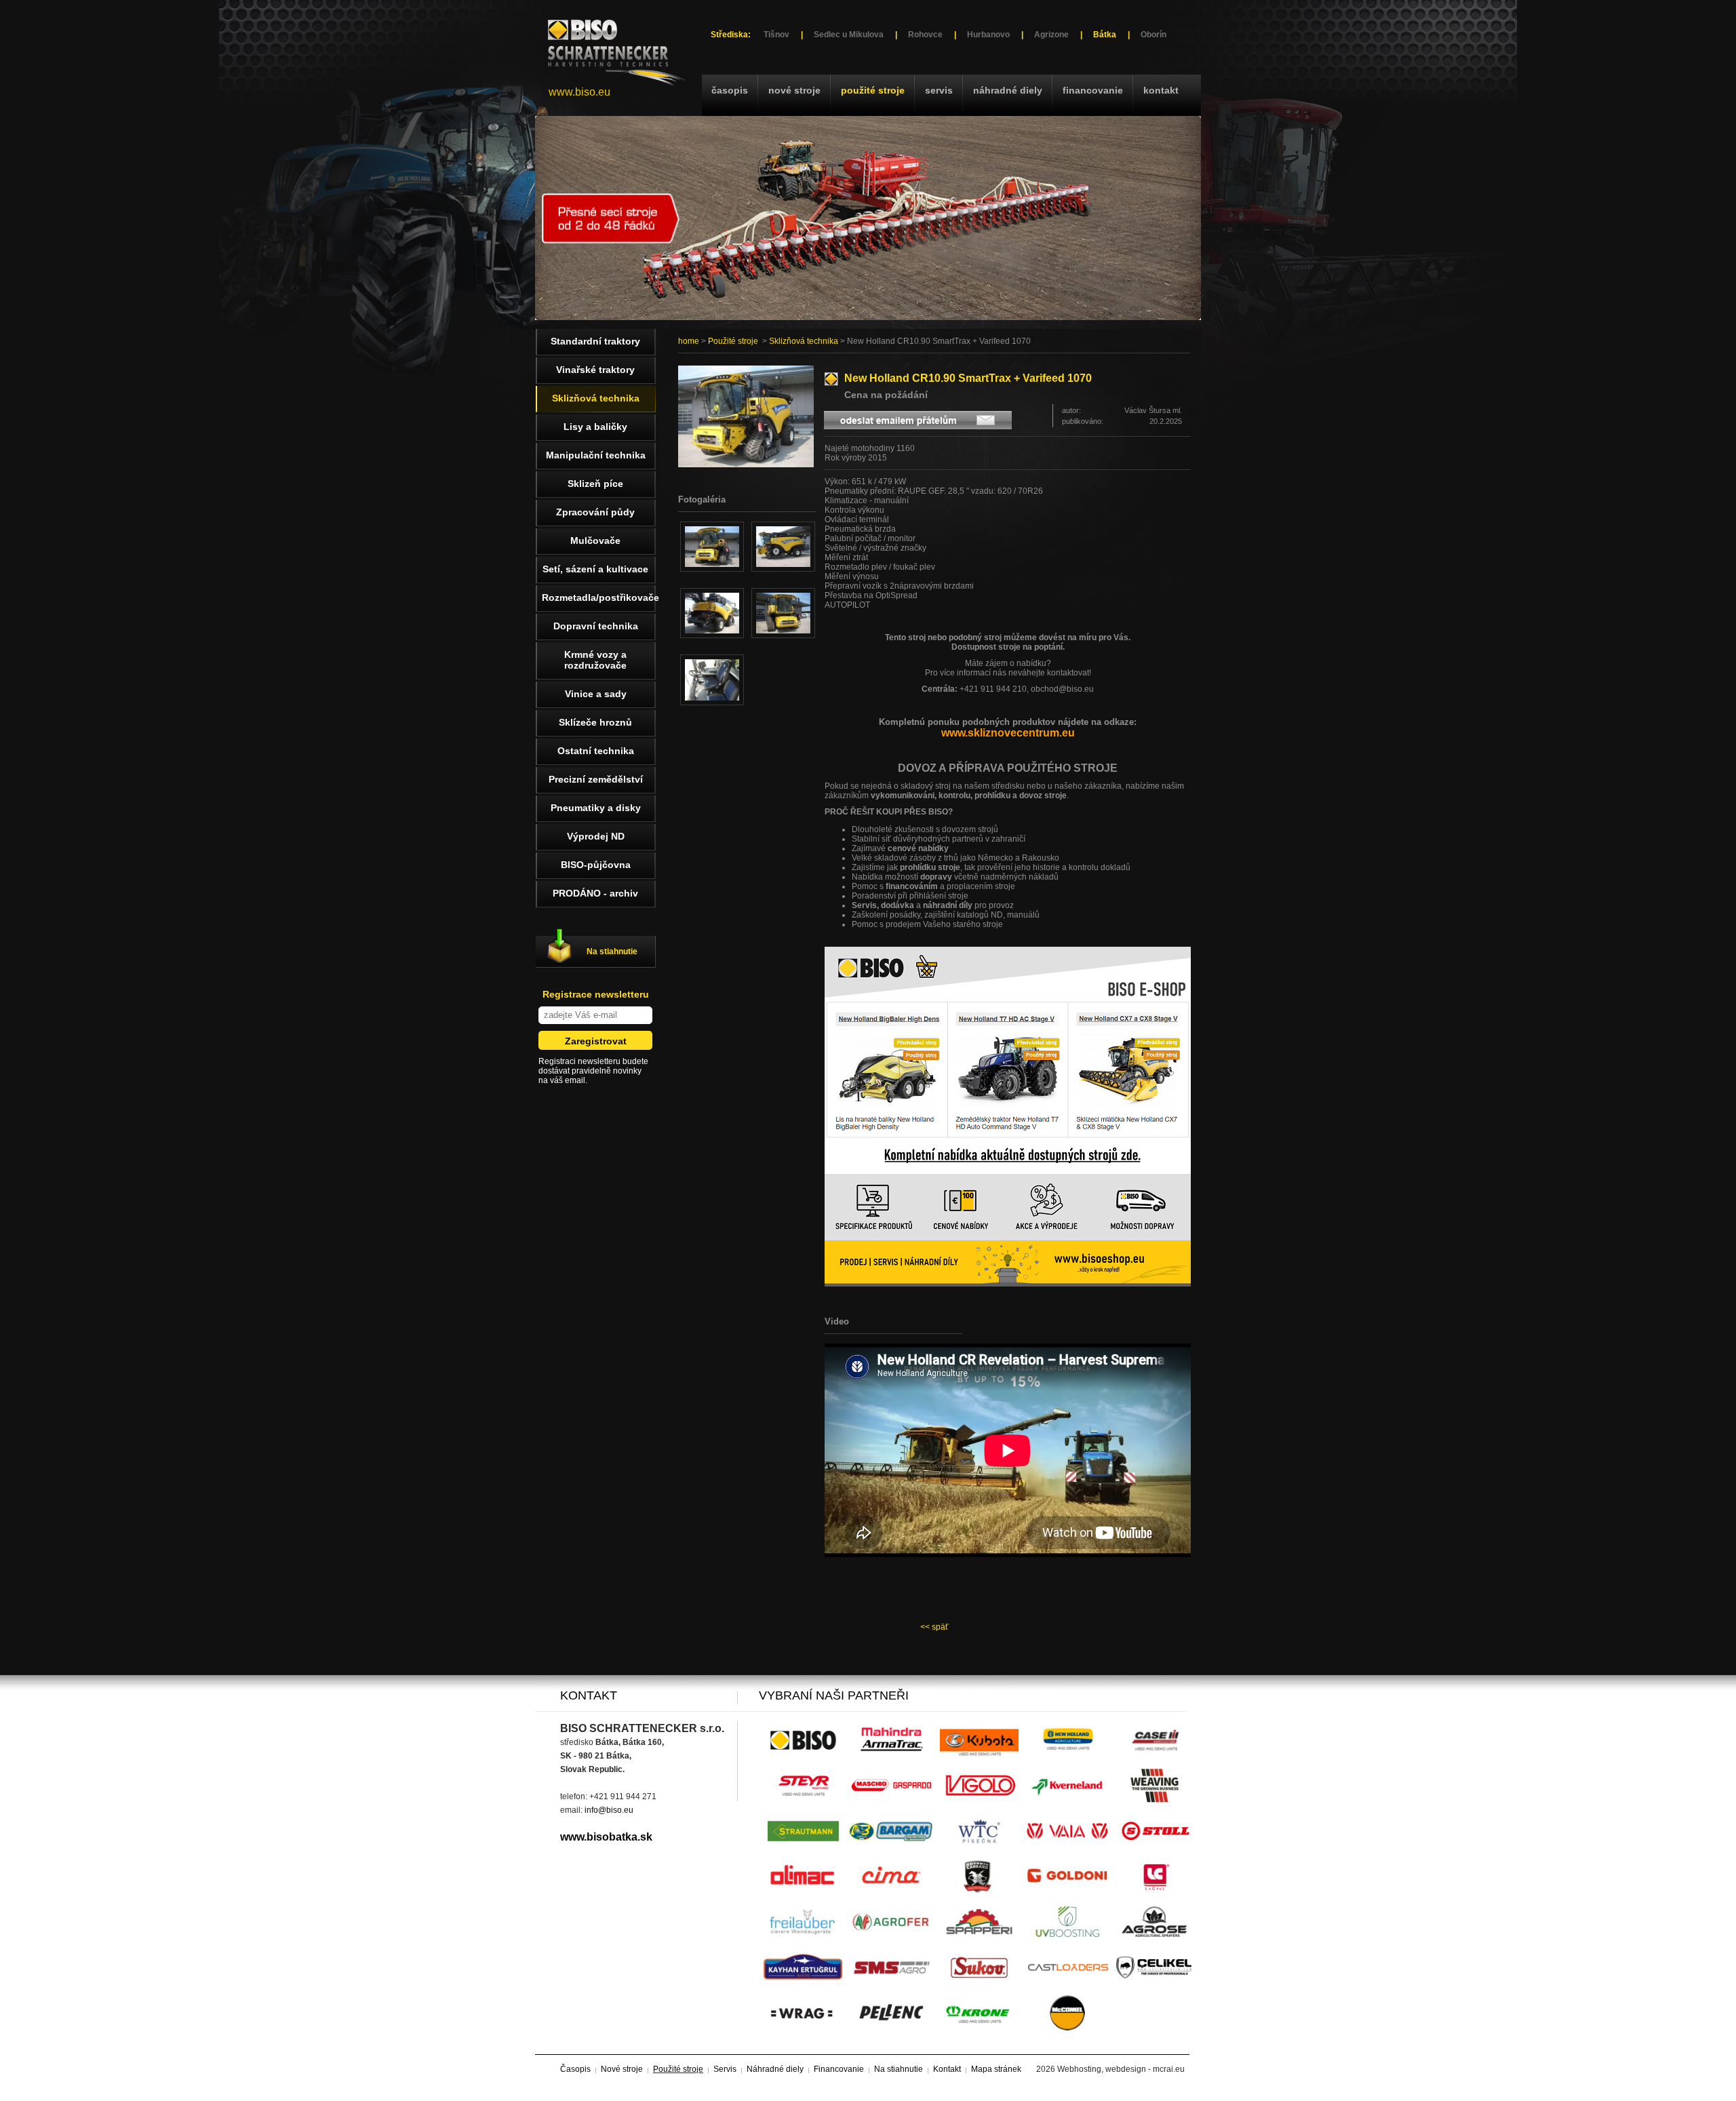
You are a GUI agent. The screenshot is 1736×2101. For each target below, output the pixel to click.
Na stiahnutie (612, 951)
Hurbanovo (988, 35)
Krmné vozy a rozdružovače (595, 660)
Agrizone (1051, 35)
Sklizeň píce (595, 484)
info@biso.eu (609, 1810)
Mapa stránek (996, 2069)
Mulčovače (595, 541)
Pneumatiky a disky (596, 808)
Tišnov (776, 35)
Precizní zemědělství (596, 779)
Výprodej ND (596, 836)
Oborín (1153, 35)
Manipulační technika (596, 455)
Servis (939, 90)
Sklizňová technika (804, 341)
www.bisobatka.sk (606, 1837)
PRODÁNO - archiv (595, 893)
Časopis (730, 90)
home (689, 341)
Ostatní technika (596, 751)
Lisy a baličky (595, 427)
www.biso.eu (579, 92)
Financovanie (1093, 90)
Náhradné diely (1008, 90)
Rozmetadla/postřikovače (599, 597)
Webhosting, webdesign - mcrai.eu (1121, 2069)
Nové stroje (794, 90)
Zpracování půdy (595, 512)
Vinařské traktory (595, 370)
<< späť (934, 1627)
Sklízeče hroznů (595, 722)
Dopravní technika (596, 626)
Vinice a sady (596, 694)
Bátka (1105, 35)
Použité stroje (873, 90)
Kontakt (1161, 90)
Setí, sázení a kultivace (595, 569)
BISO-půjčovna (596, 865)
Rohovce (925, 35)
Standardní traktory (595, 341)
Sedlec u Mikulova (849, 35)
